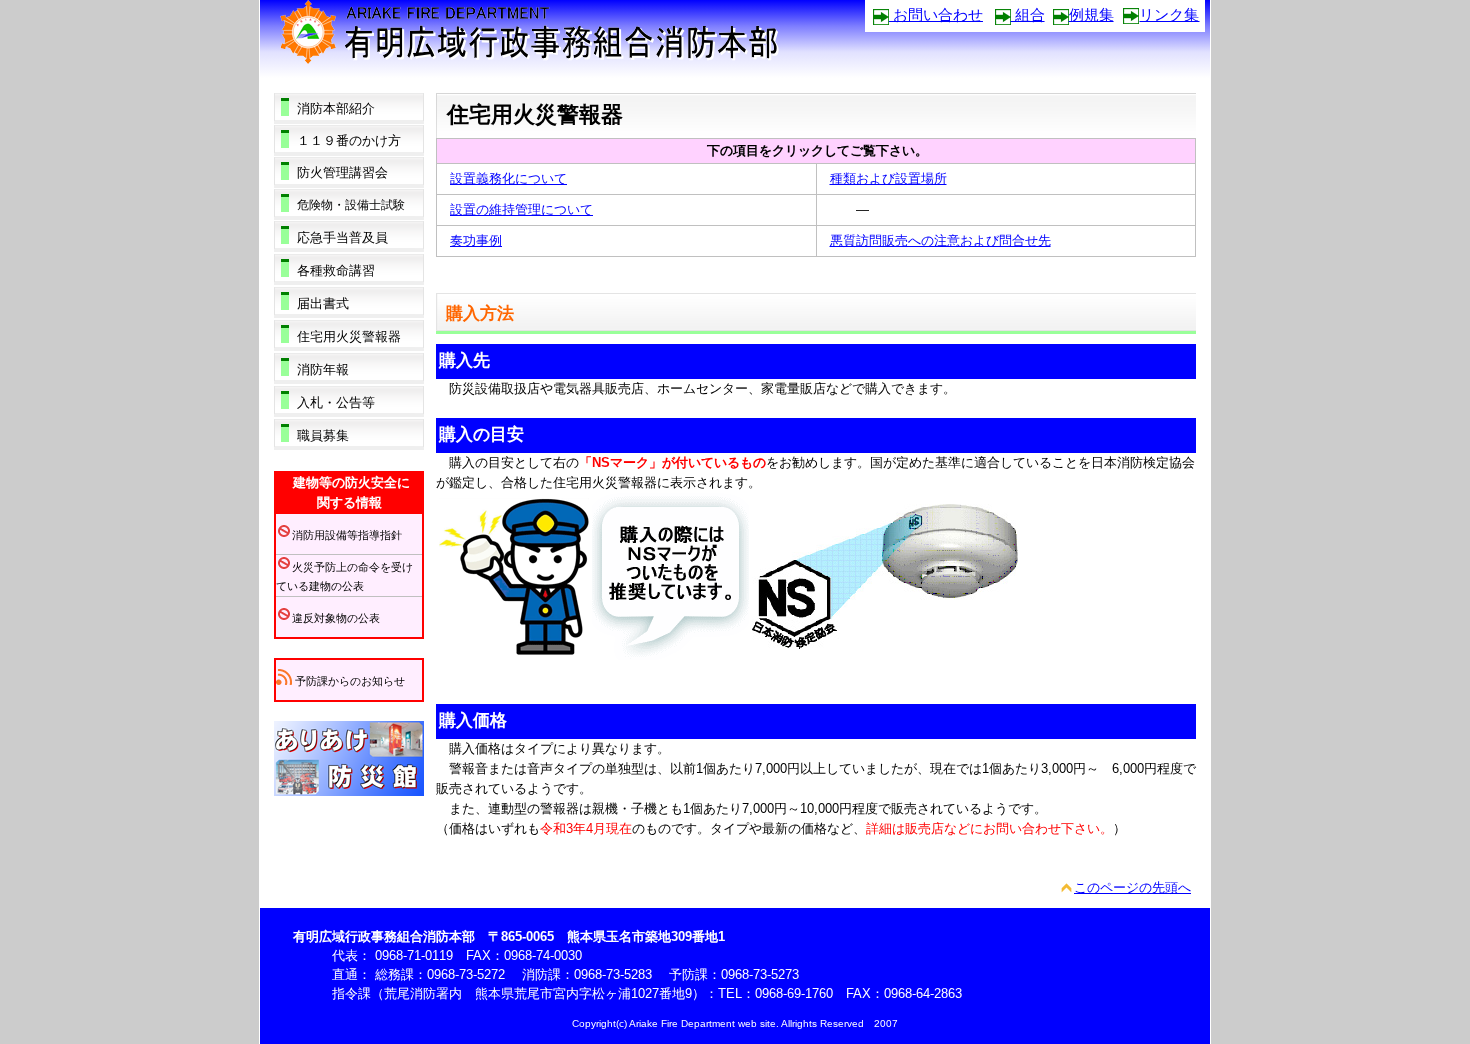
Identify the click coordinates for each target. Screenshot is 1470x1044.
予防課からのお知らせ (348, 681)
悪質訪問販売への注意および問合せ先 (940, 240)
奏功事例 (476, 240)
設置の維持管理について (521, 209)
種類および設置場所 (888, 178)
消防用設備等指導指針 (347, 535)
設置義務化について (508, 178)
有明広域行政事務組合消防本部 (554, 37)
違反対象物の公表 (336, 618)
